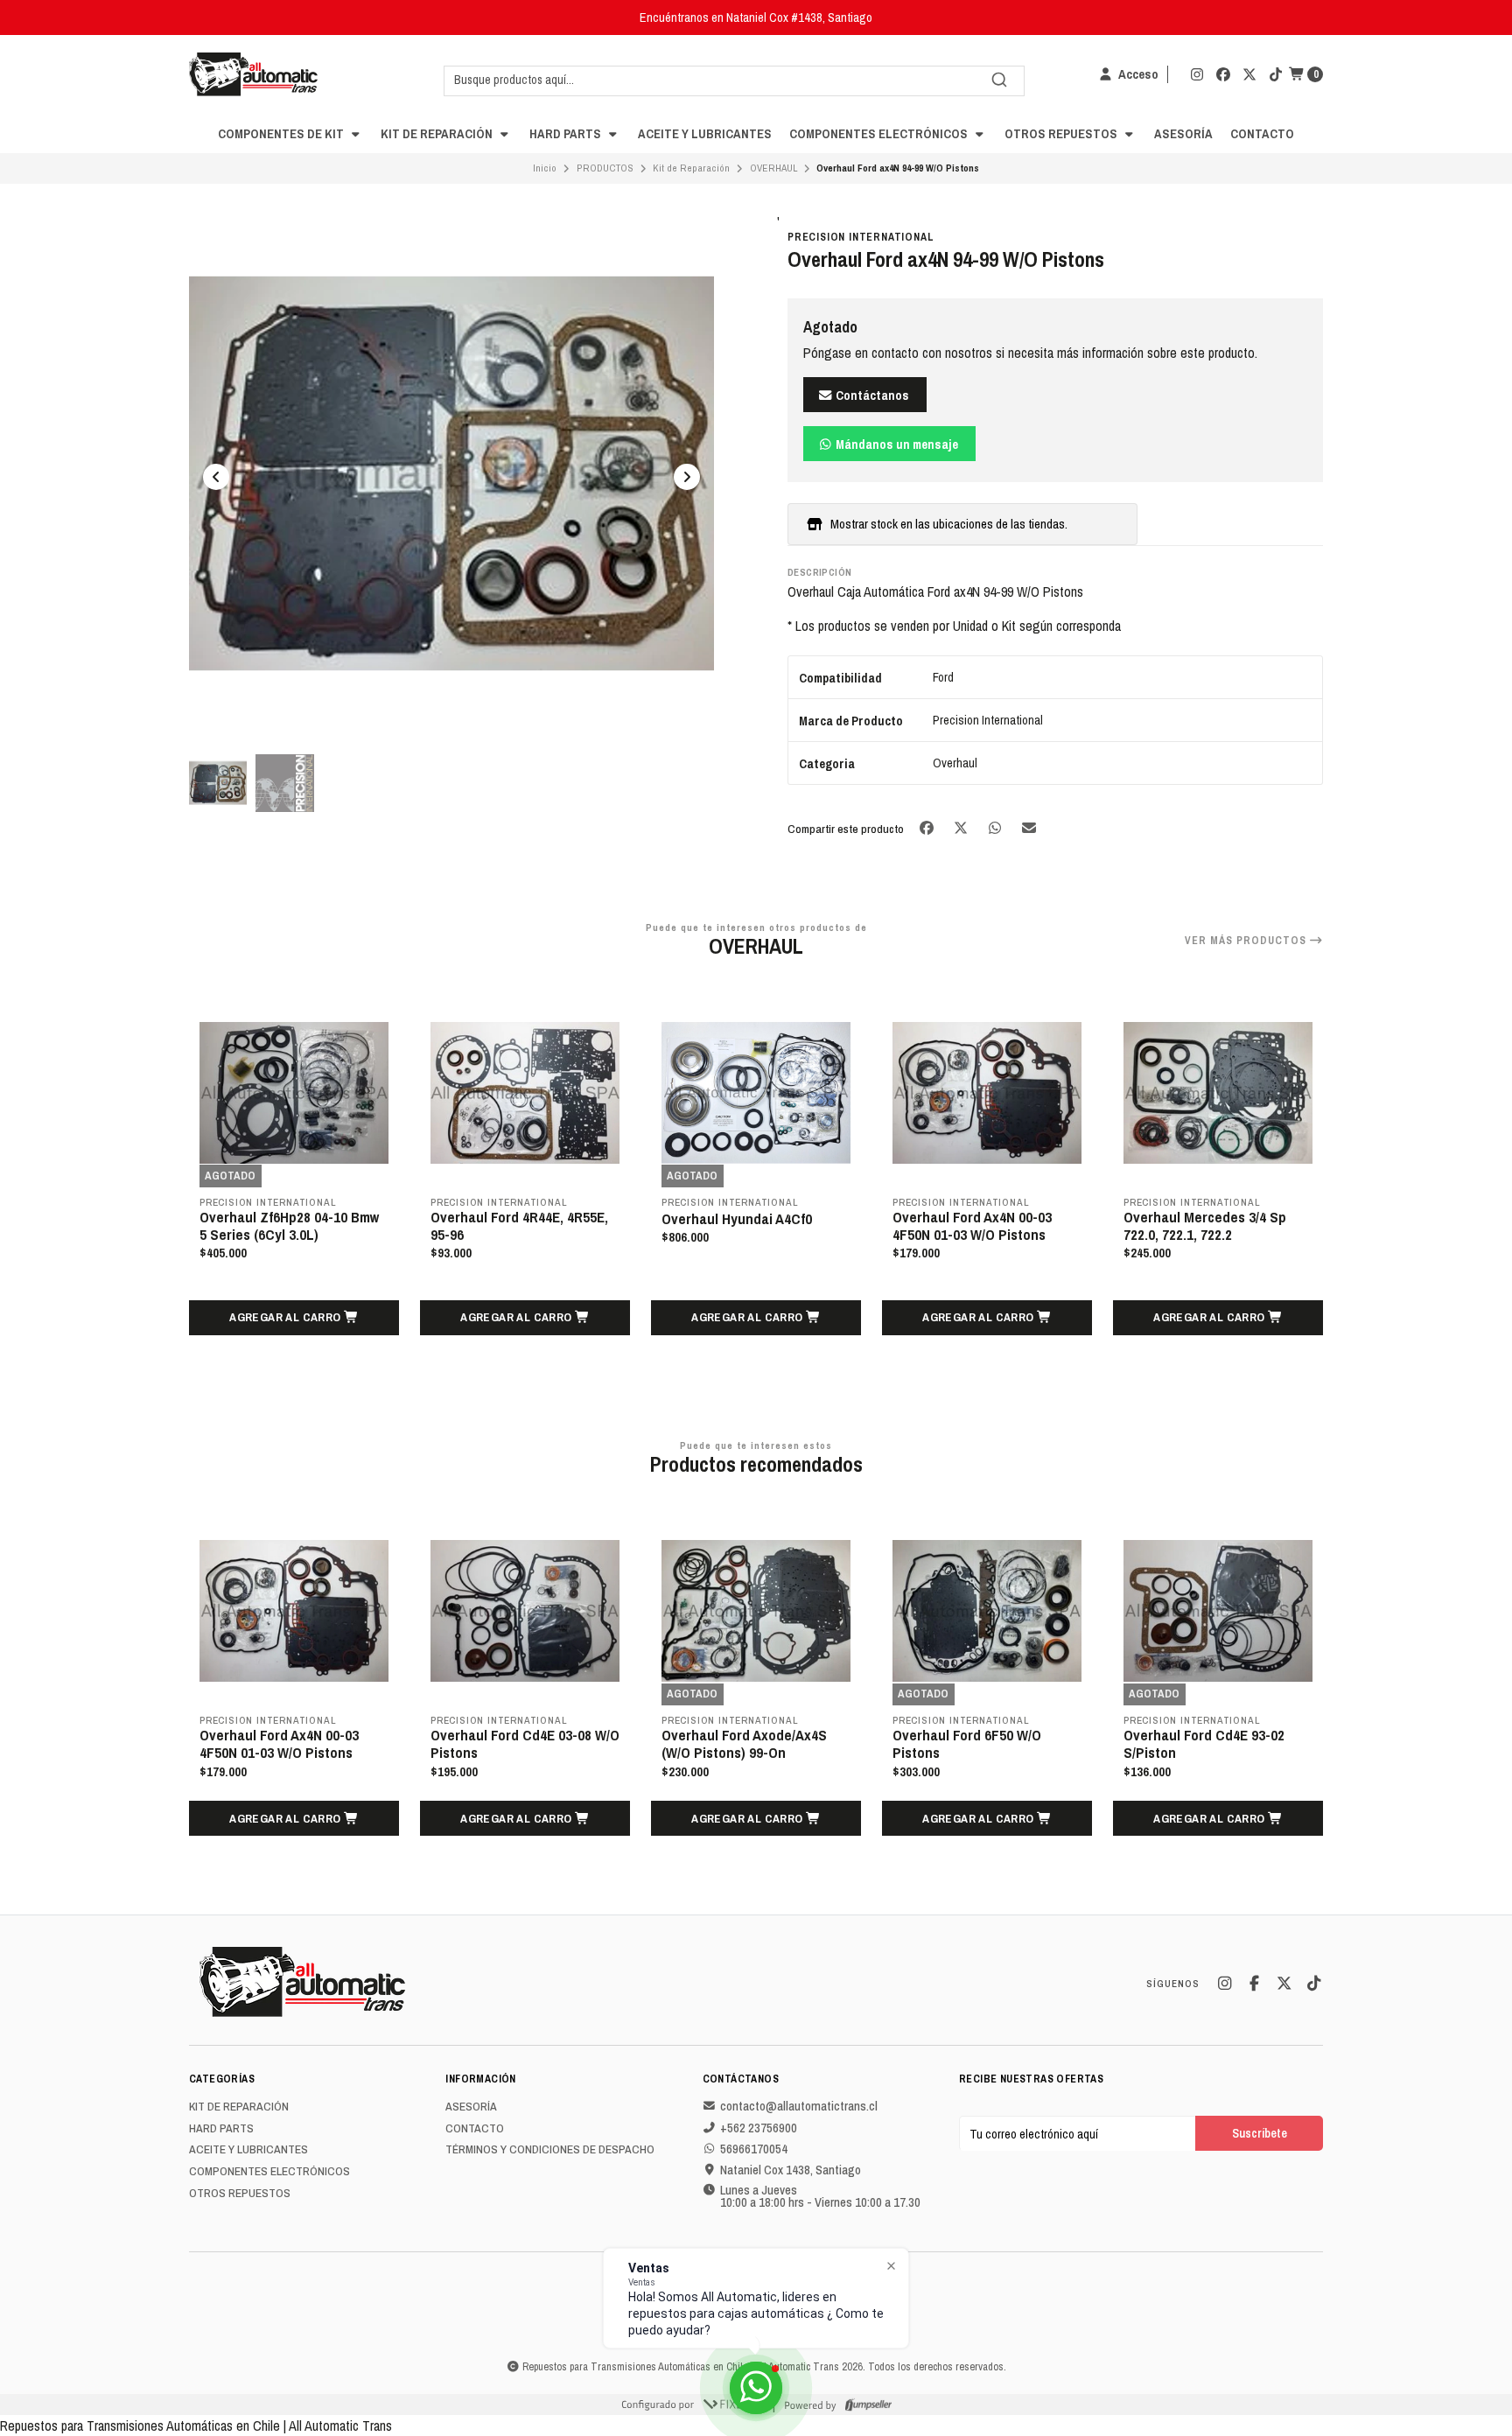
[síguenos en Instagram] (1197, 74)
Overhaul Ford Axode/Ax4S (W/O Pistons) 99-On (513, 1744)
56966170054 (754, 2149)
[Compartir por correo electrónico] (1029, 828)
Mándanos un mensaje (896, 444)
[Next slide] (687, 477)
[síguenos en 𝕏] (1249, 74)
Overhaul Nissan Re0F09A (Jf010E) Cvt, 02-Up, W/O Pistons (1203, 1235)
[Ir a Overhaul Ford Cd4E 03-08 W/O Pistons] (294, 1611)
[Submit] (999, 80)
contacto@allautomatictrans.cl (799, 2106)
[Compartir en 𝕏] (962, 828)
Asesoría (1183, 133)
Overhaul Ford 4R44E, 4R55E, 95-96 (288, 1226)
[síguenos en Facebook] (1223, 74)
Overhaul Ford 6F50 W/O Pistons (736, 1744)
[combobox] (734, 80)
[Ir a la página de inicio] (253, 74)
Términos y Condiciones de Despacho (550, 2150)
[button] (294, 1318)
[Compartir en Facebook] (928, 828)
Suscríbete (1260, 2133)
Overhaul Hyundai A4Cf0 (506, 1219)
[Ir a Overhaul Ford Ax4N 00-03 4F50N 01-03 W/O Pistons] (756, 1093)
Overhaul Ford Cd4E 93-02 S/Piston (973, 1744)
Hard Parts (567, 133)
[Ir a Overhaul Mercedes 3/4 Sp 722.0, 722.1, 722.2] (987, 1093)
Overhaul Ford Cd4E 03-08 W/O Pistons (294, 1744)
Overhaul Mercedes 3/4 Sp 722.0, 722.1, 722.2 (974, 1226)
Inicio (545, 168)
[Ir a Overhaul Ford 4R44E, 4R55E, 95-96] (294, 1093)
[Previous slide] (216, 477)
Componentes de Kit (282, 133)
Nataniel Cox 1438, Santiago (791, 2170)
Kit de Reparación (438, 133)
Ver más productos (1247, 941)
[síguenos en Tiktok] (1276, 74)
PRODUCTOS (605, 168)
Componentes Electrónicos (880, 133)
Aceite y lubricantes (705, 133)
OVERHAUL (773, 168)
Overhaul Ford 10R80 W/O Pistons (1202, 1744)
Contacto (1262, 133)
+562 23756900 (759, 2128)
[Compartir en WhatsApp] (996, 828)
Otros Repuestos (1062, 133)
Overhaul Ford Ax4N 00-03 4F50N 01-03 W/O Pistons (741, 1226)
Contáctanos (871, 395)
